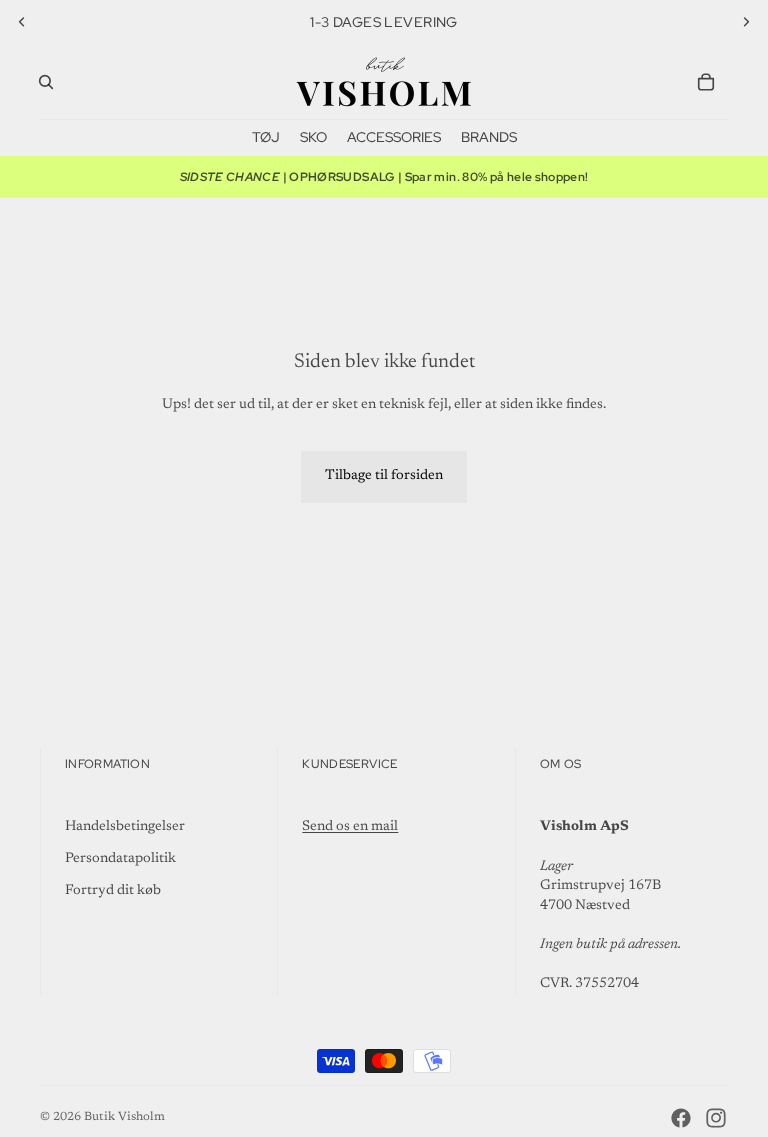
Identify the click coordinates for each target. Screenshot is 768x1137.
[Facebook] (681, 1118)
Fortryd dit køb (113, 891)
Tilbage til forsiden (384, 476)
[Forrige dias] (22, 22)
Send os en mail (350, 827)
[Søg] (46, 82)
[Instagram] (716, 1118)
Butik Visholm (124, 1117)
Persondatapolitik (120, 859)
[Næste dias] (746, 22)
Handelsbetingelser (125, 827)
